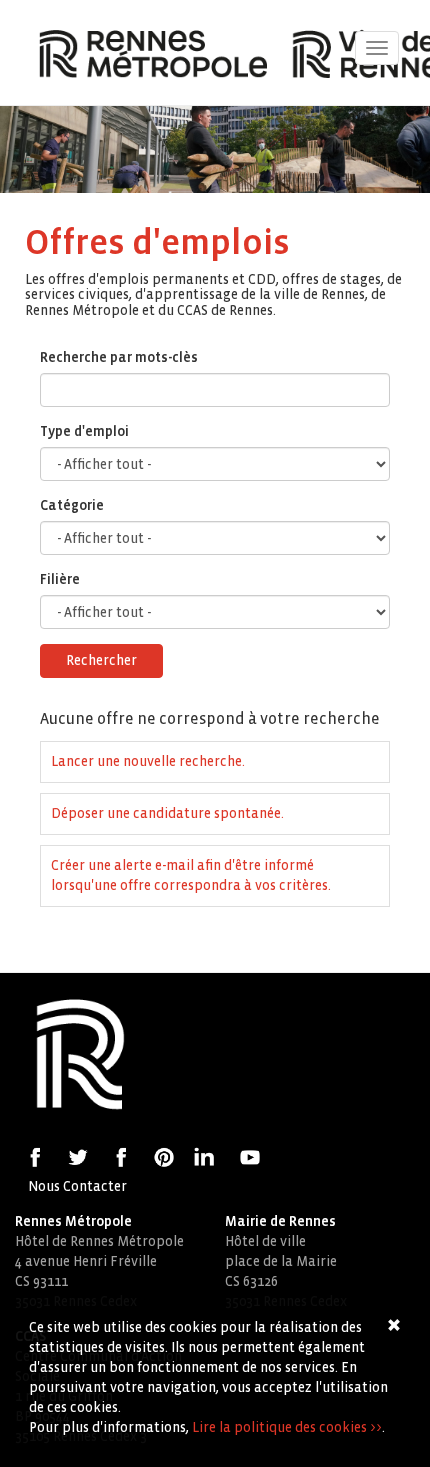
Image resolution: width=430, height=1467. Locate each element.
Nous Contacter (77, 1186)
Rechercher (101, 660)
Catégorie (72, 505)
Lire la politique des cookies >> (287, 1427)
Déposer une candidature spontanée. (167, 813)
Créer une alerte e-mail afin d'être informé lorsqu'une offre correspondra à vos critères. (191, 875)
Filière (60, 579)
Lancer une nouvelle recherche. (148, 761)
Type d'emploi (84, 431)
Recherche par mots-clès (119, 357)
